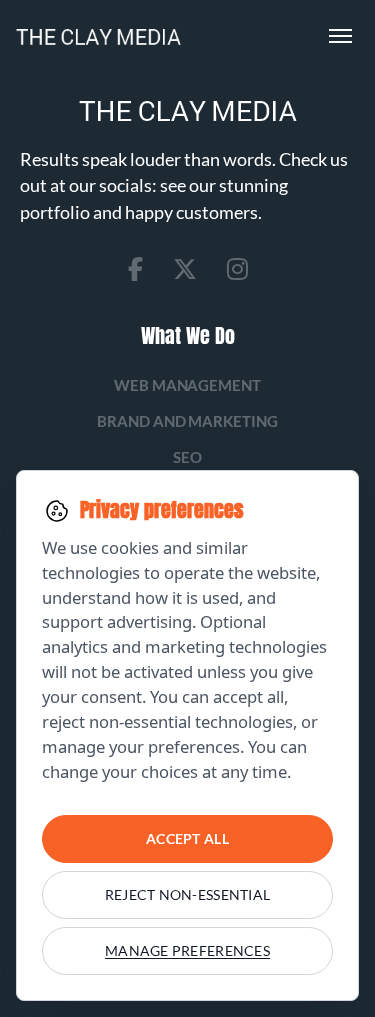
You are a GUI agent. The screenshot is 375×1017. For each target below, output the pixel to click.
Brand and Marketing (188, 421)
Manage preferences (187, 950)
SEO (187, 457)
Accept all (187, 838)
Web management (188, 385)
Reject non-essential (188, 894)
